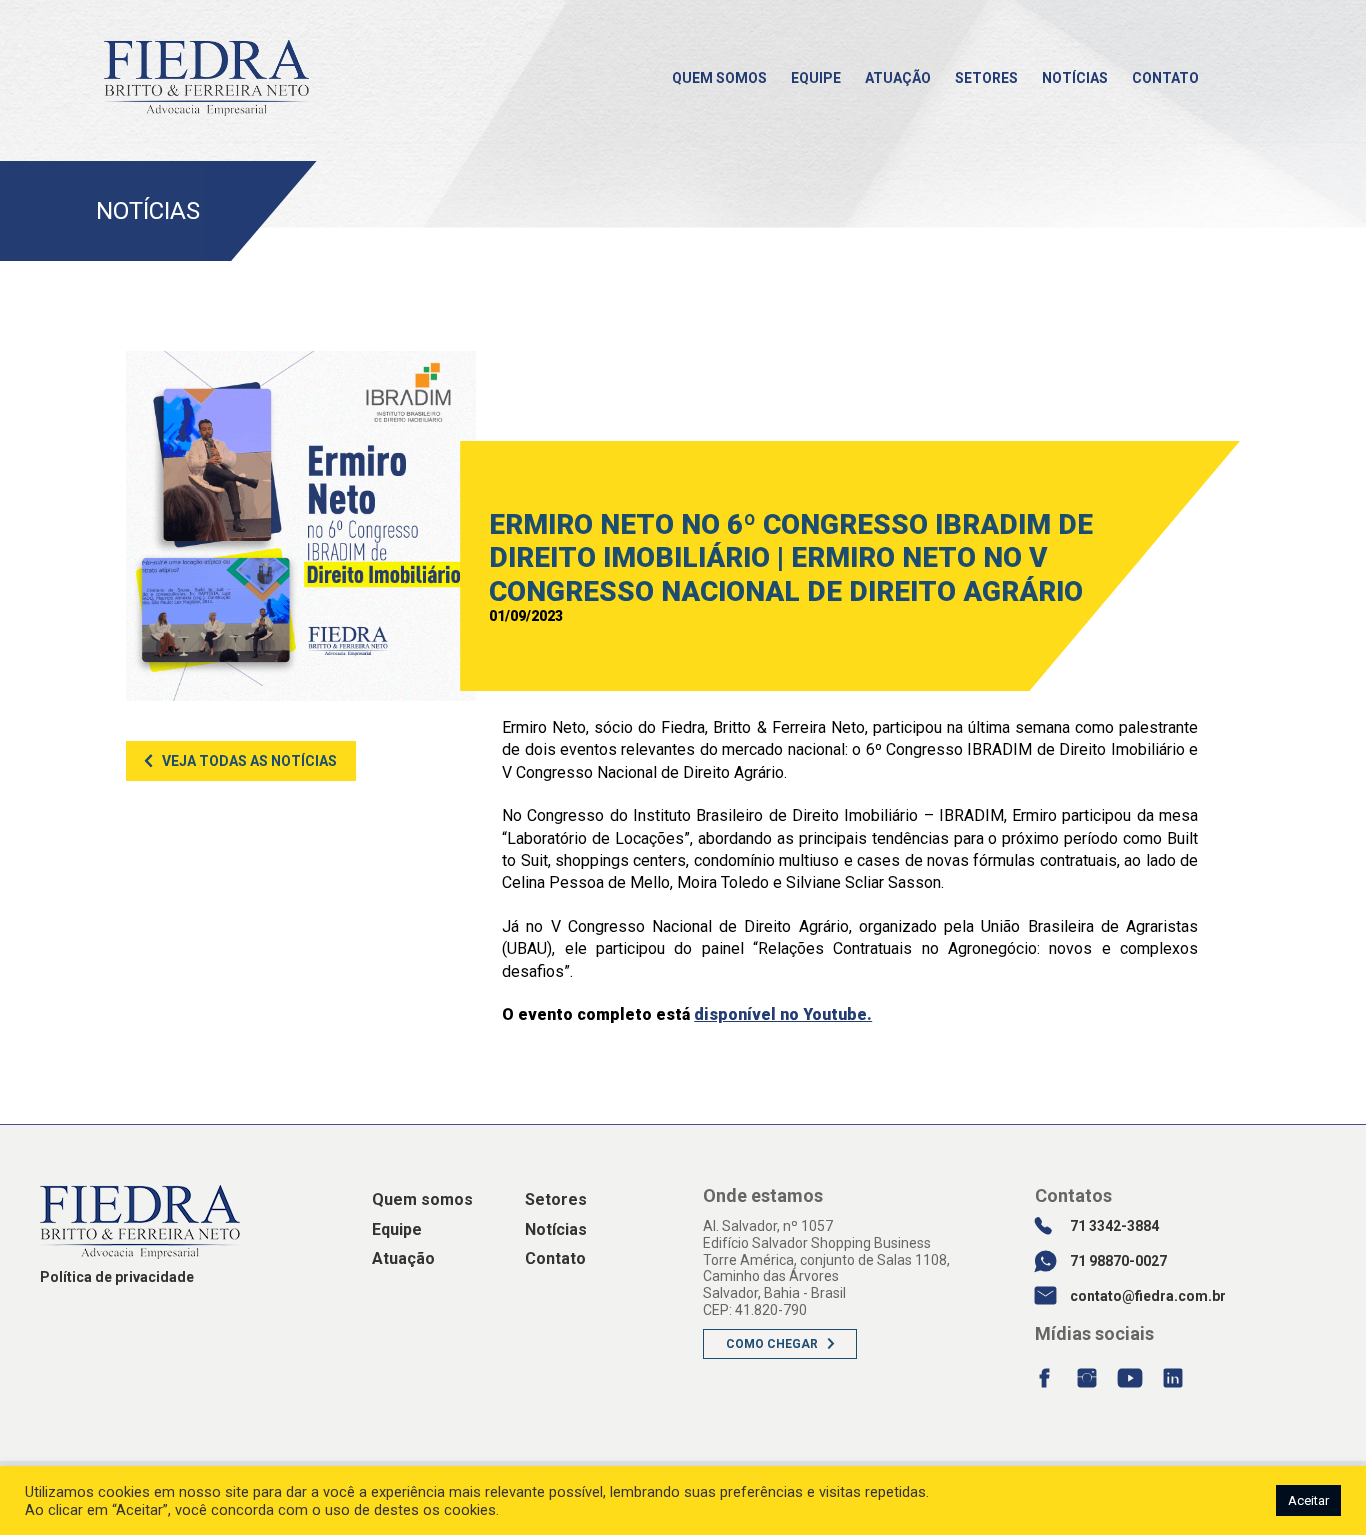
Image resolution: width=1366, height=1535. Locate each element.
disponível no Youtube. (783, 1014)
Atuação (898, 78)
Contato (1165, 78)
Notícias (1075, 78)
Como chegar (772, 1344)
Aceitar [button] (1308, 1500)
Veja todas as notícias (249, 761)
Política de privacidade (117, 1277)
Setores (986, 78)
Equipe (816, 78)
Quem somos (719, 78)
